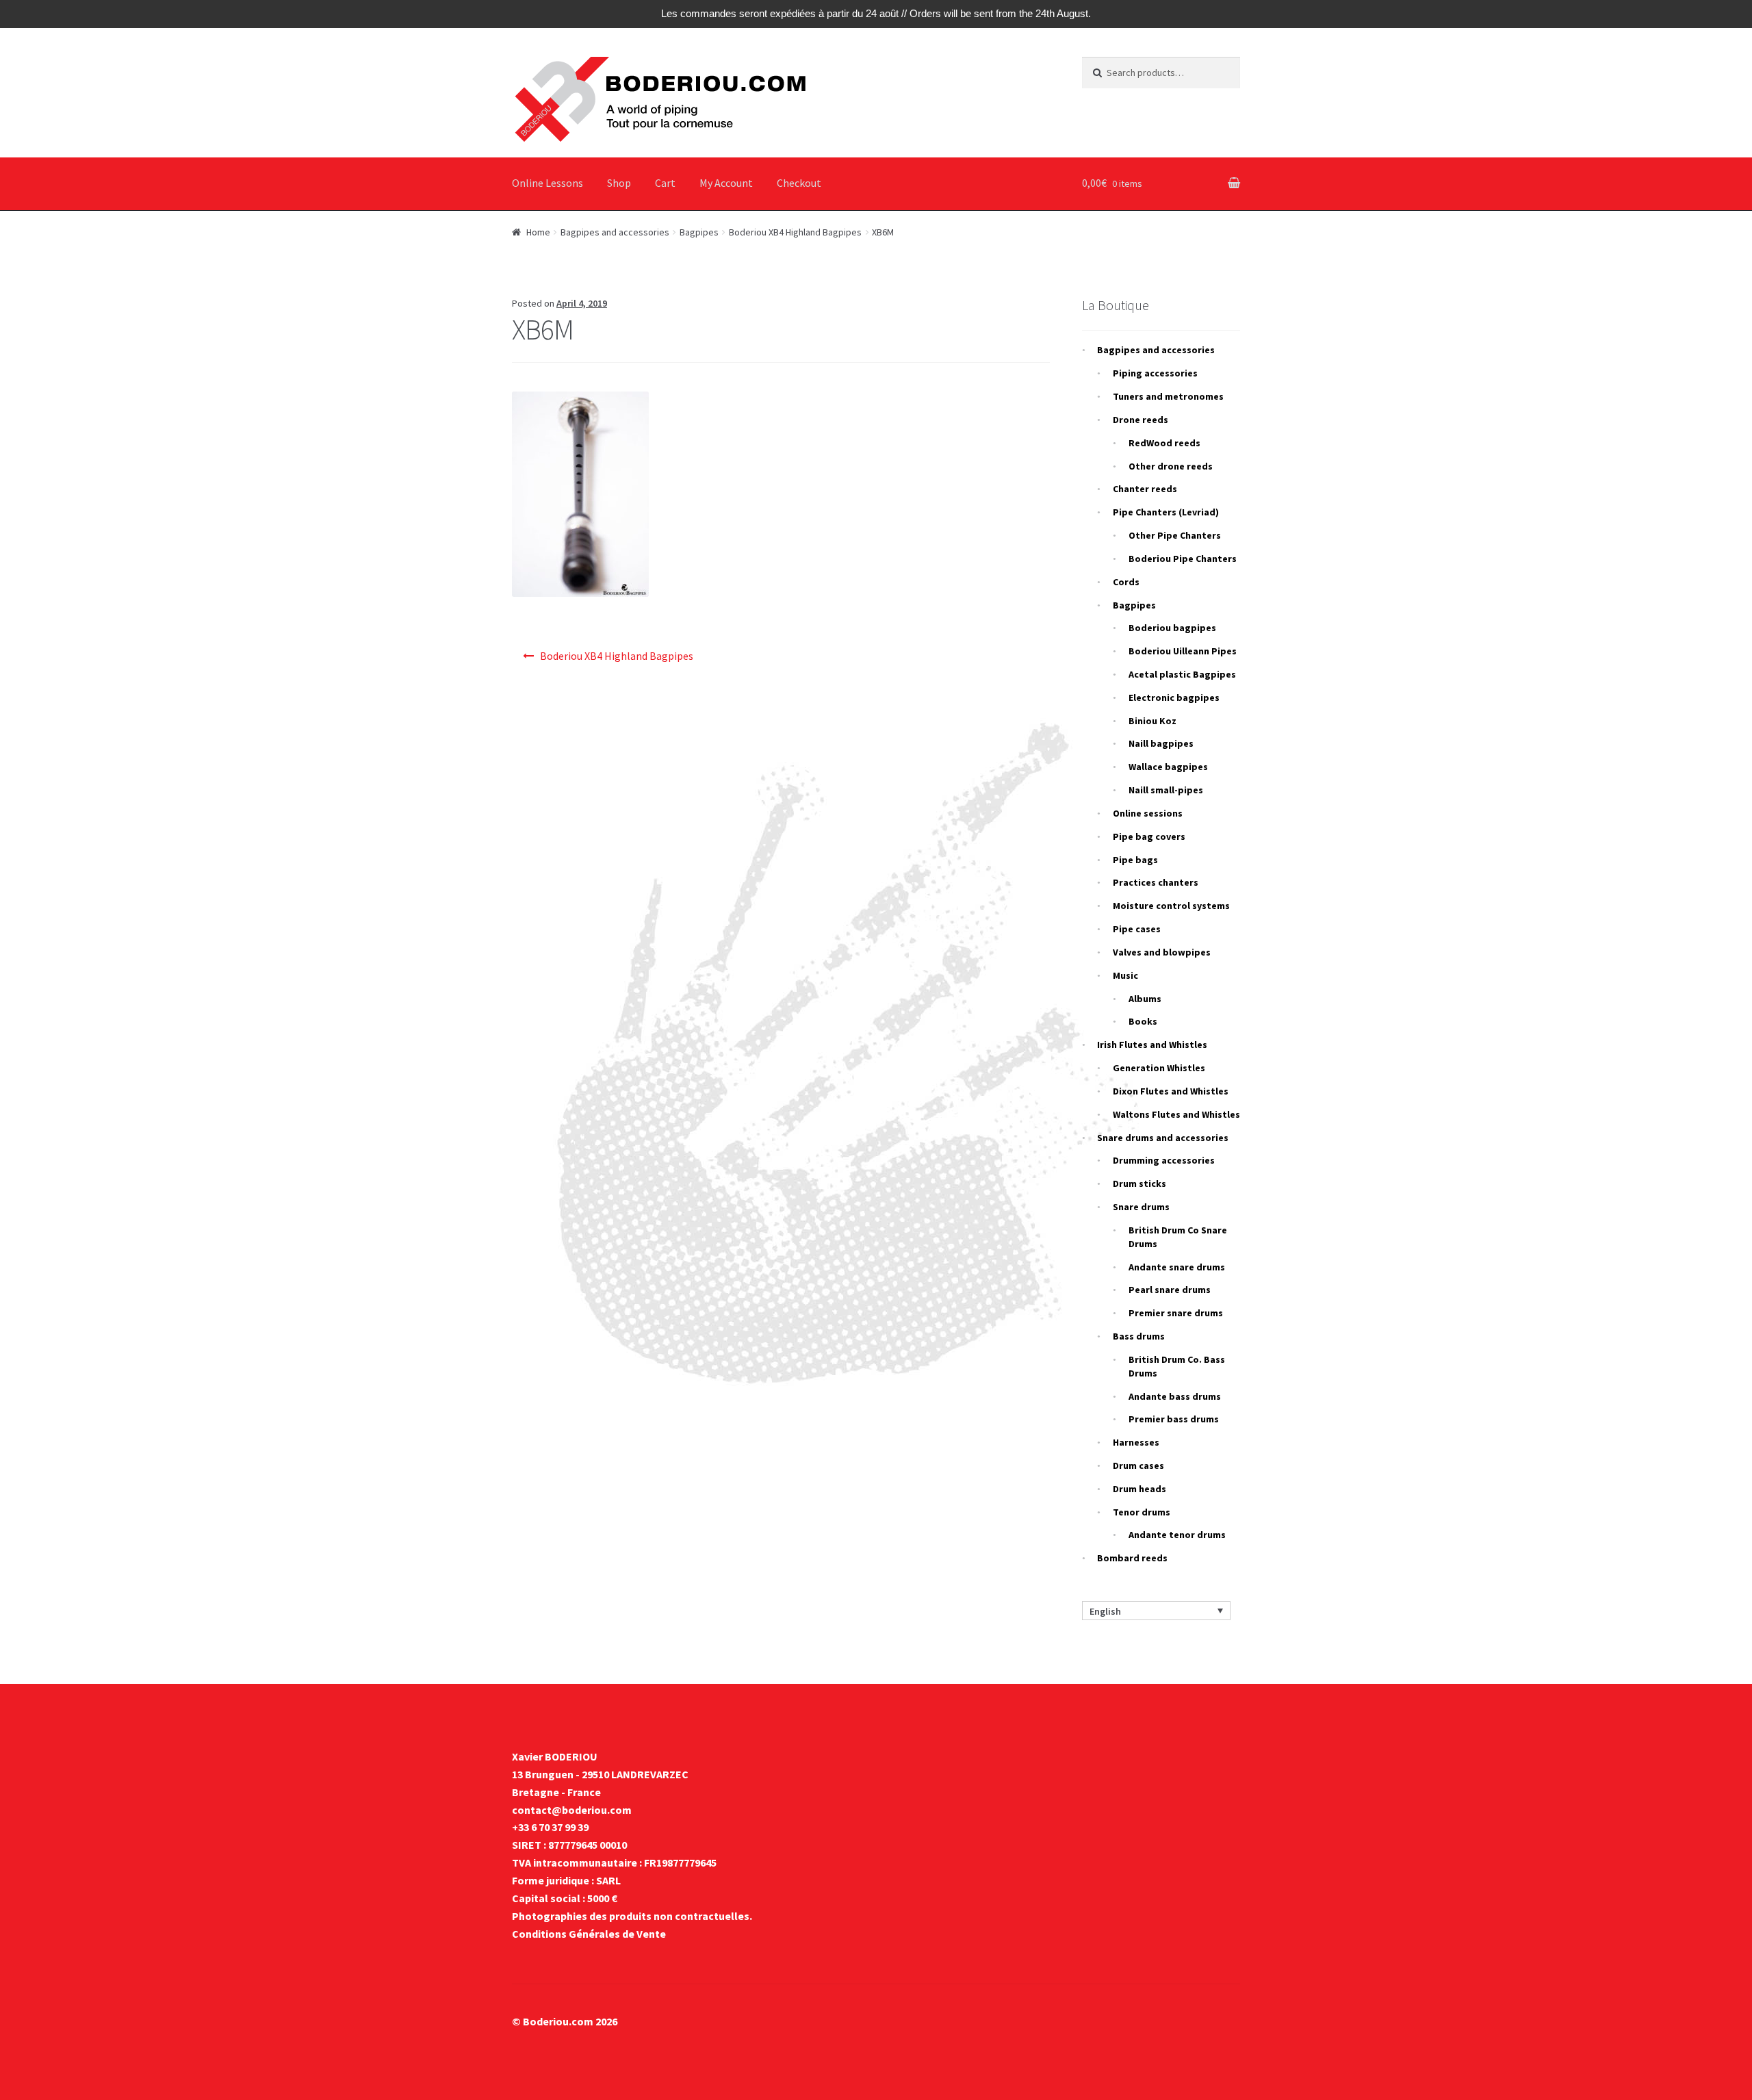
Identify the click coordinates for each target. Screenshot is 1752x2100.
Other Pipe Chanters (1175, 535)
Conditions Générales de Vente (589, 1934)
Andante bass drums (1175, 1396)
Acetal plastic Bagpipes (1182, 674)
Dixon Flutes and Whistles (1171, 1091)
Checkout (799, 183)
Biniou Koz (1152, 721)
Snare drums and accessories (1163, 1138)
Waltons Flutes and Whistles (1176, 1114)
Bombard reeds (1132, 1558)
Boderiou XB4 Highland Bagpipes (795, 232)
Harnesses (1136, 1442)
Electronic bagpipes (1174, 697)
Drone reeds (1141, 420)
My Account (726, 183)
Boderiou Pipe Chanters (1183, 559)
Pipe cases (1137, 929)
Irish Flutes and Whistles (1152, 1045)
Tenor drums (1142, 1512)
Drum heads (1139, 1489)
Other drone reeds (1171, 466)
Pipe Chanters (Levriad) (1166, 512)
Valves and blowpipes (1162, 952)
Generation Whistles (1159, 1068)
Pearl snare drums (1170, 1290)
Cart (665, 183)
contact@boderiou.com (572, 1810)
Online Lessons (547, 183)
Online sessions (1148, 813)
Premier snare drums (1176, 1313)
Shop (619, 183)
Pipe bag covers (1149, 836)
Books (1143, 1021)
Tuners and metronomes (1168, 396)
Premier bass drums (1174, 1419)
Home (538, 232)
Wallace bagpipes (1168, 767)
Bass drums (1139, 1336)
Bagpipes (699, 232)
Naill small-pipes (1166, 790)
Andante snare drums (1177, 1267)
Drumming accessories (1164, 1160)
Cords (1126, 582)
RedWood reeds (1164, 443)
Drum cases (1138, 1465)
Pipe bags (1135, 860)
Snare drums (1141, 1207)
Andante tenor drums (1177, 1535)
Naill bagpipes (1161, 743)
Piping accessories (1155, 373)
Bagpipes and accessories (615, 232)
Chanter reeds (1145, 489)
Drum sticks (1139, 1183)
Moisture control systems (1171, 906)
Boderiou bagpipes (1172, 628)
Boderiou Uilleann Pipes (1183, 651)
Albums (1145, 999)
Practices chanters (1156, 882)
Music (1125, 975)
